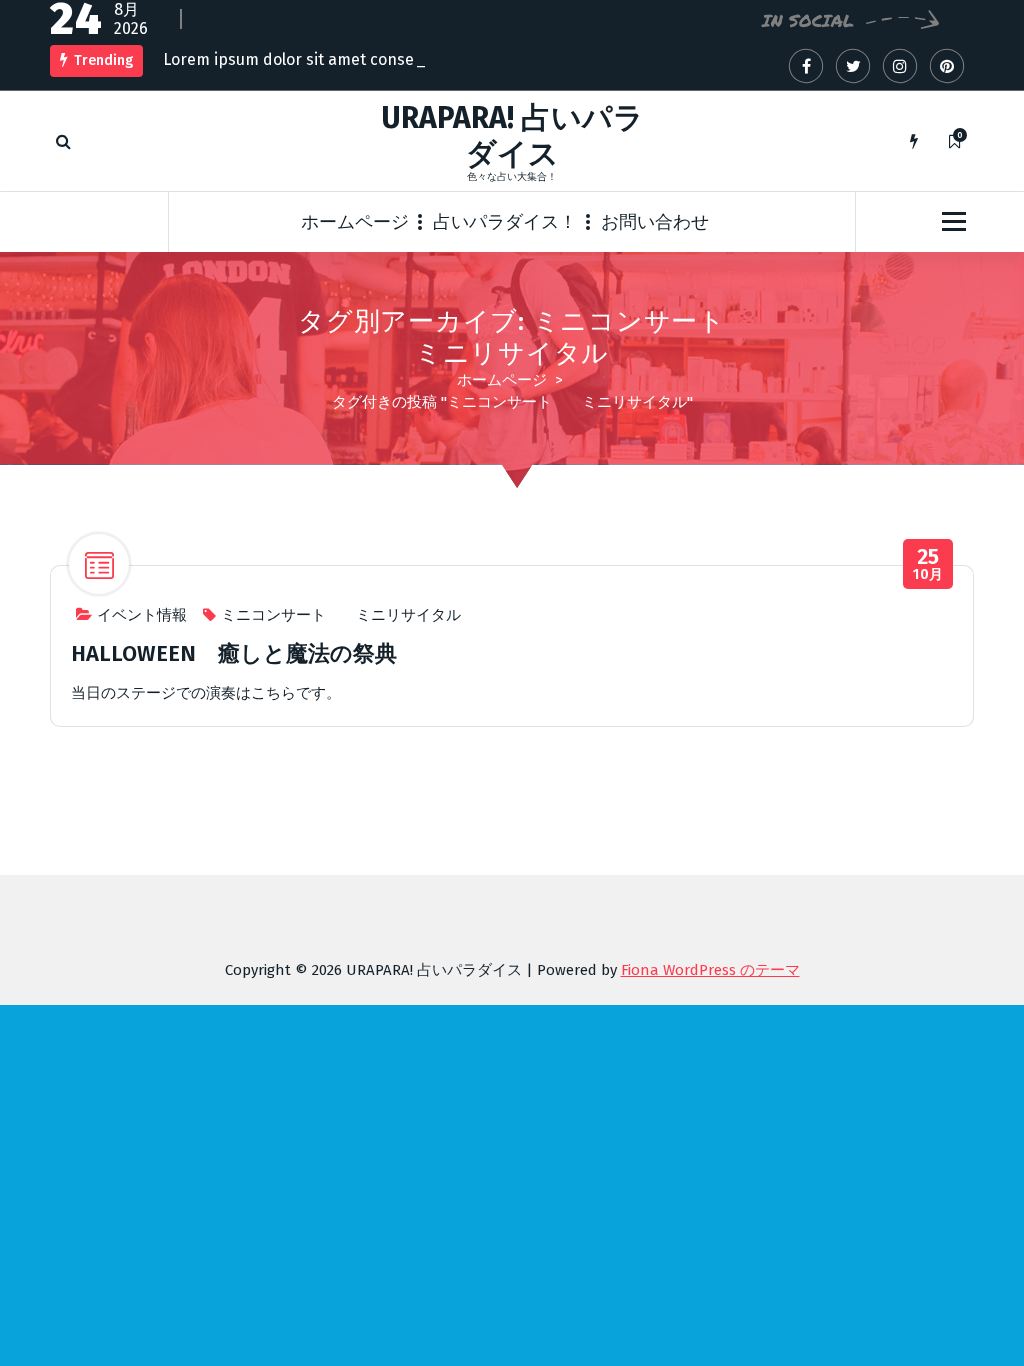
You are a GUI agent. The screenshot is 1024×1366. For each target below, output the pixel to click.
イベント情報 (142, 615)
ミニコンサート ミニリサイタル (341, 615)
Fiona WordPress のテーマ (710, 970)
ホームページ (355, 222)
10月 (928, 564)
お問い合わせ (655, 222)
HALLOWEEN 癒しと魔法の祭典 (234, 653)
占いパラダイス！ (505, 222)
